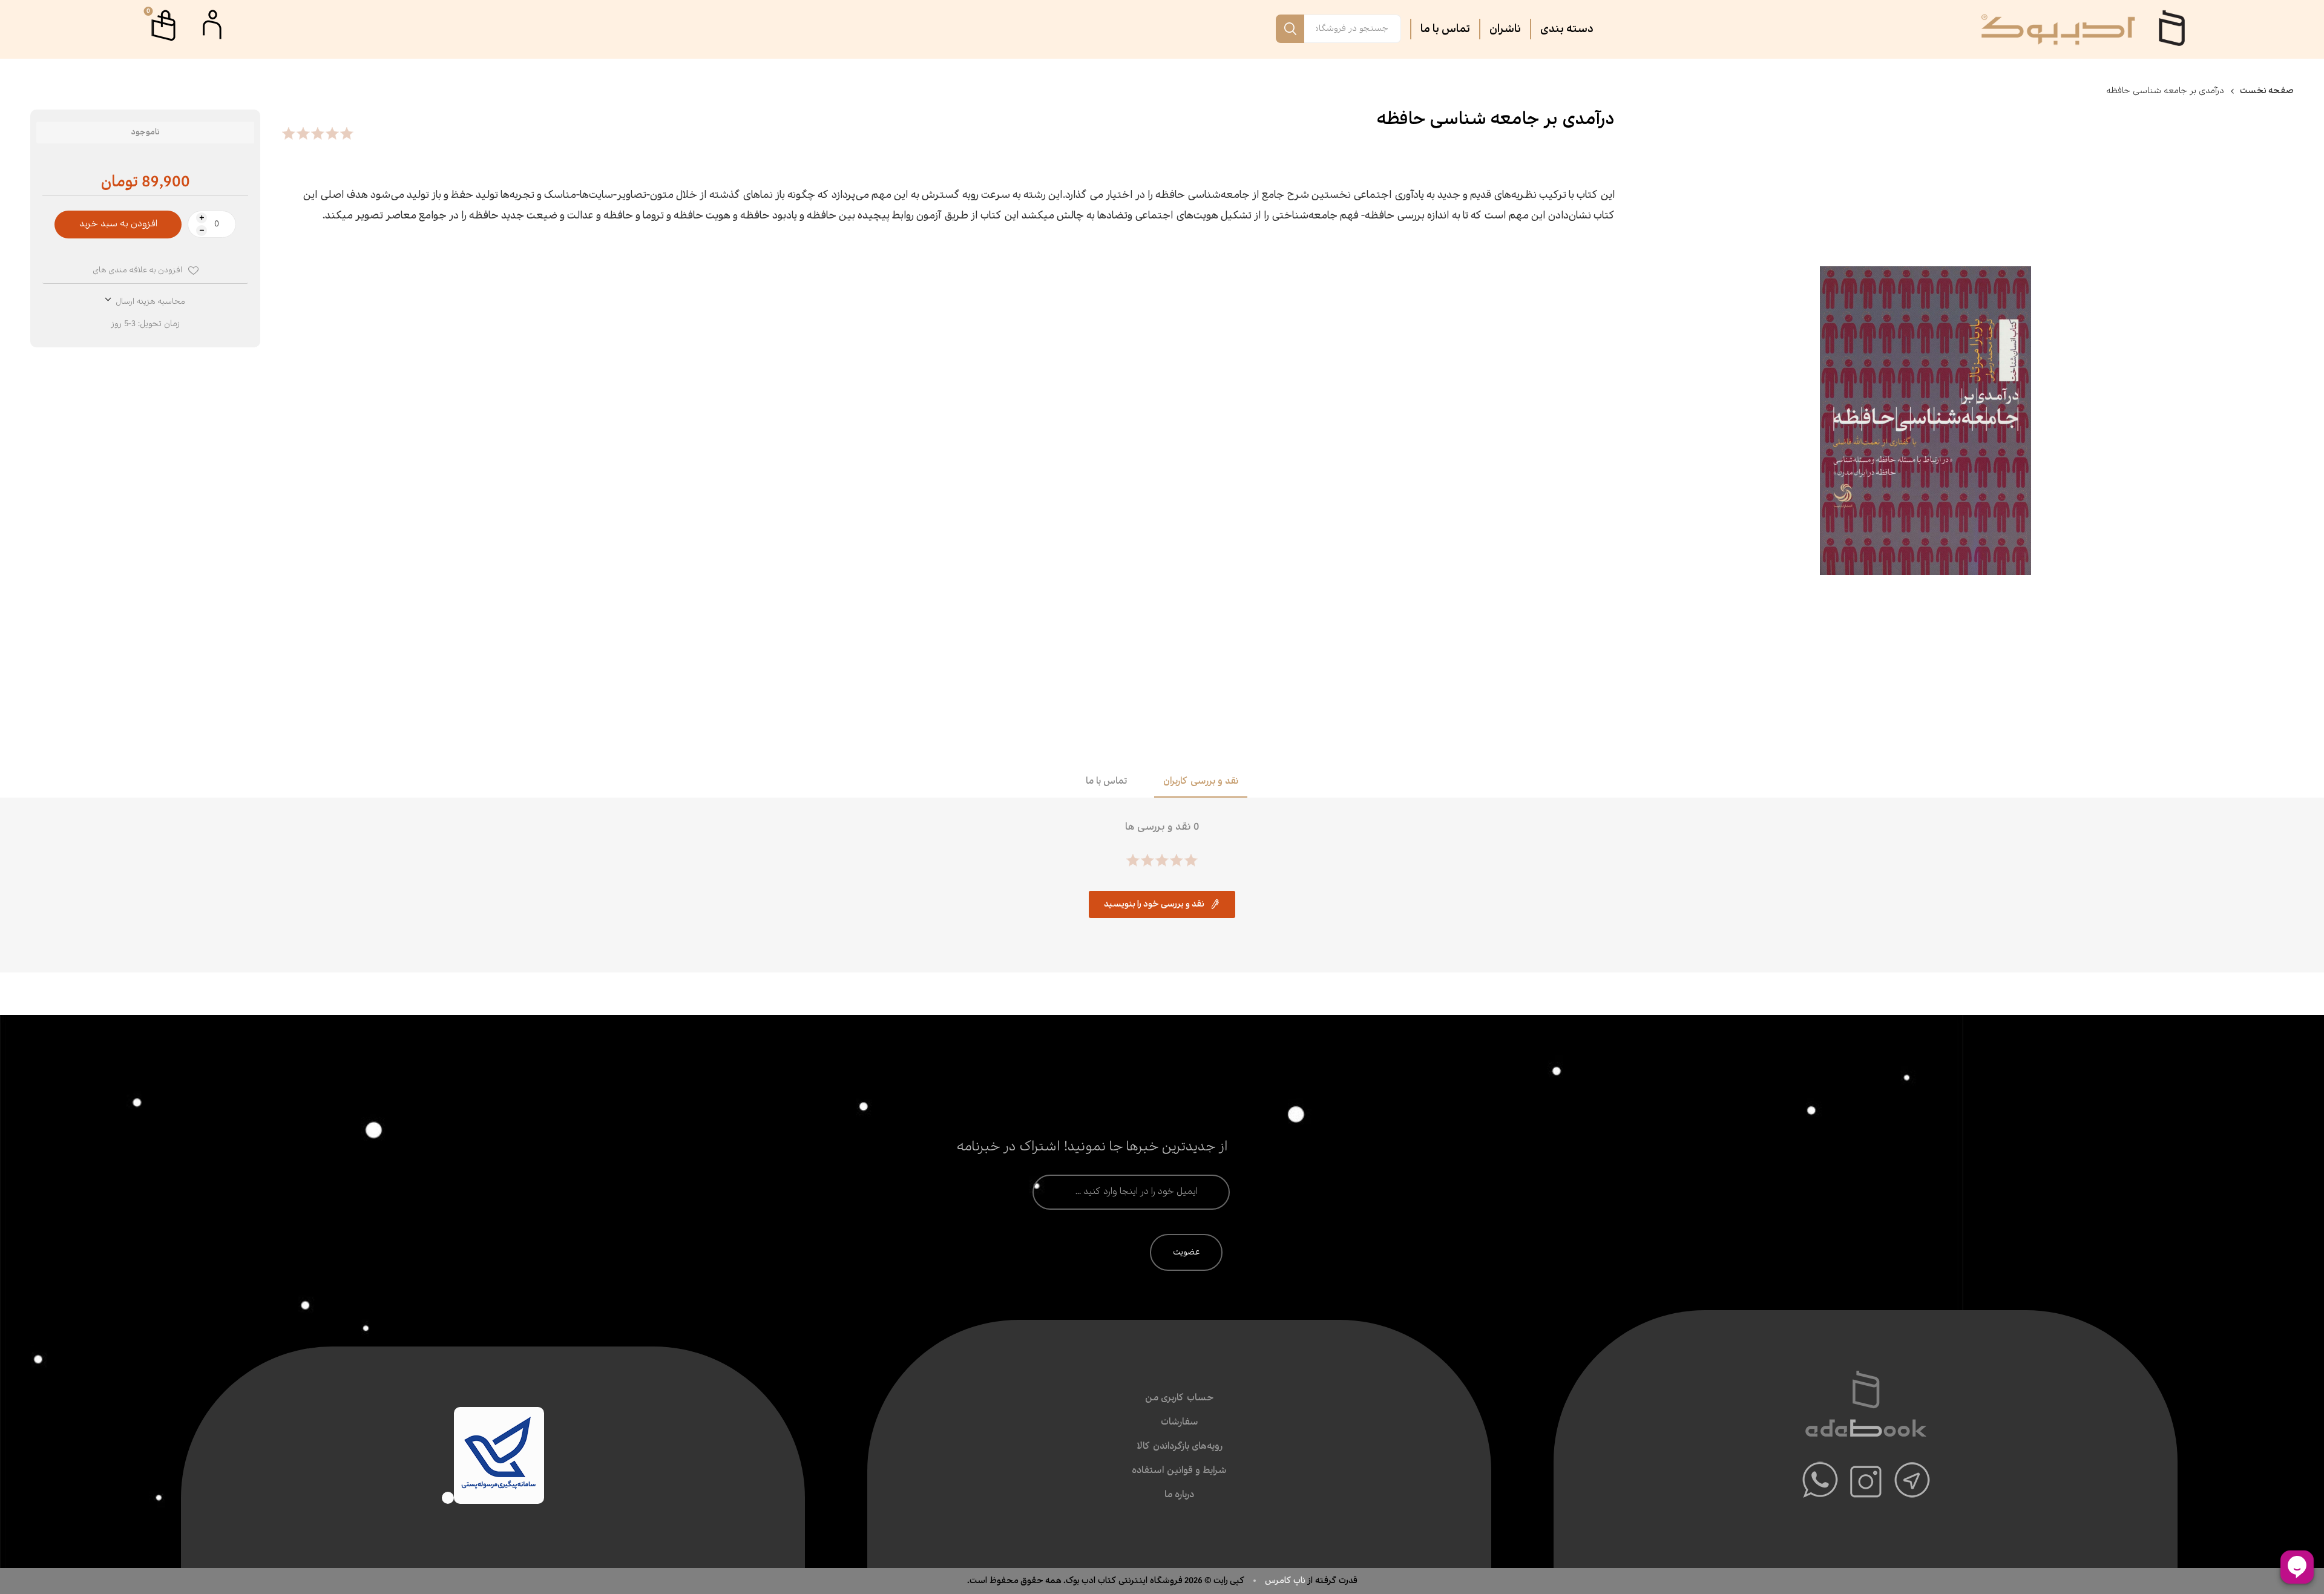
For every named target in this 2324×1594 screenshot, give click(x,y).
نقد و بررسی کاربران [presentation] (1201, 782)
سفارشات (1180, 1422)
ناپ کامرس (1286, 1581)
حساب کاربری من (1179, 1398)
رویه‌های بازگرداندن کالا (1180, 1447)
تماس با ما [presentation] (1106, 782)
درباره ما (1179, 1495)
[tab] (1201, 782)
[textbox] (1353, 29)
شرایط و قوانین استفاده (1179, 1471)
